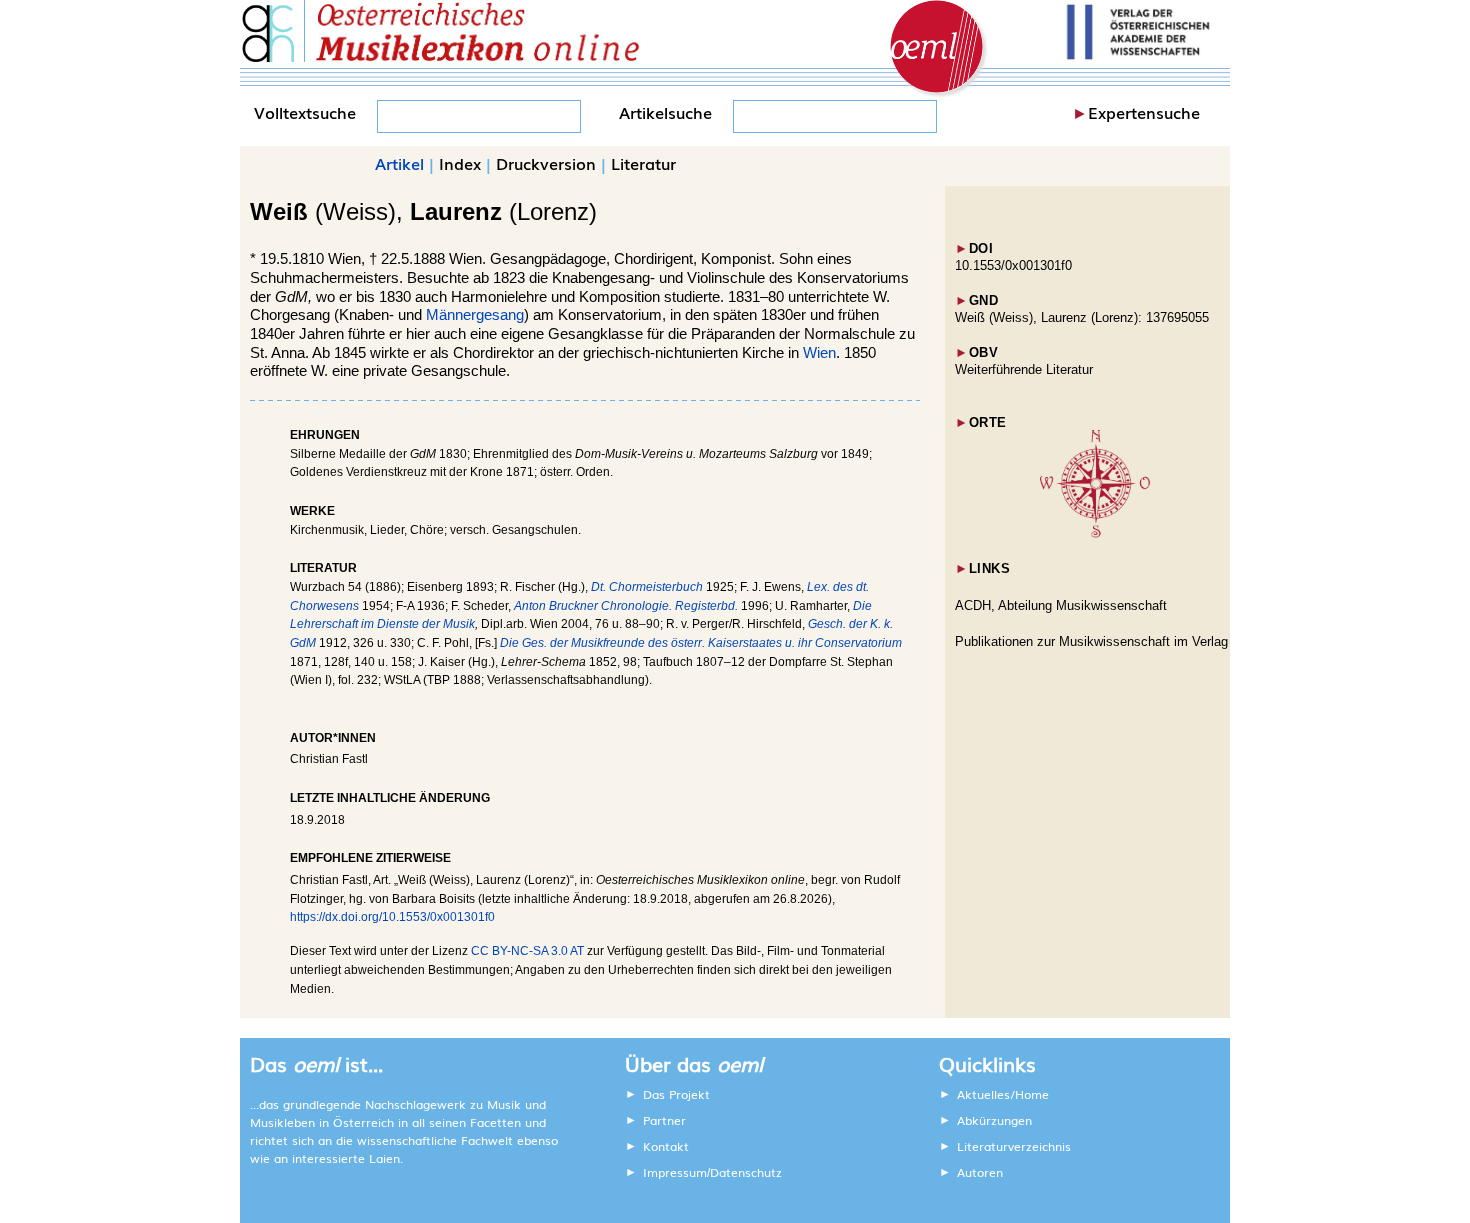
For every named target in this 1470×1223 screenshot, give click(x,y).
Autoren (980, 1172)
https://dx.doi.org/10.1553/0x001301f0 (392, 917)
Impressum (675, 1172)
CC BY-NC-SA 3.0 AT (527, 951)
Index (460, 163)
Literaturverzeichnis (1014, 1146)
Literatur (643, 163)
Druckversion (546, 163)
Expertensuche (1144, 112)
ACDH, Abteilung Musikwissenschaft (1061, 605)
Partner (664, 1120)
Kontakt (666, 1146)
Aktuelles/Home (1003, 1094)
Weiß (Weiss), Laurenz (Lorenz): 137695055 (1082, 317)
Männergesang (475, 315)
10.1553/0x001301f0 (1013, 265)
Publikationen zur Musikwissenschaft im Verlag (1091, 641)
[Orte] (1095, 533)
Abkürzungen (994, 1120)
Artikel (399, 163)
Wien (819, 353)
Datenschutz (746, 1172)
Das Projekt (676, 1094)
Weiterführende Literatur (1024, 369)
